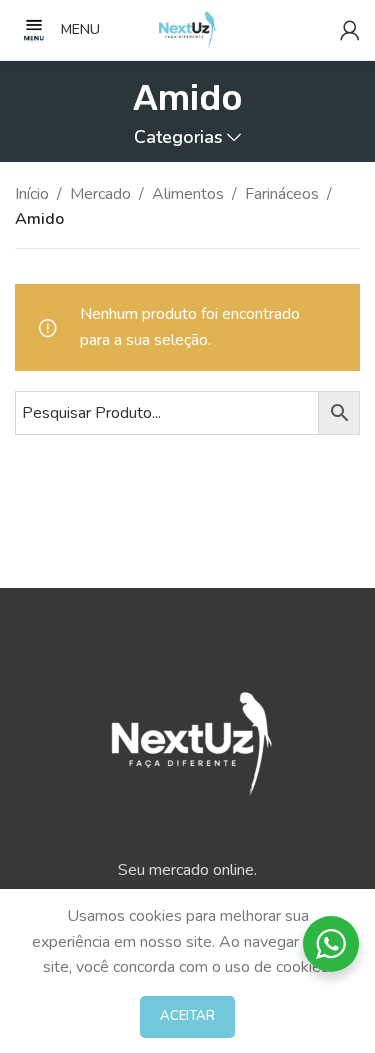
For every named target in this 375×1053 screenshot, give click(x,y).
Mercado (100, 194)
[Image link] (188, 736)
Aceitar (187, 1016)
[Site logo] (188, 29)
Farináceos (282, 194)
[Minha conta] (350, 30)
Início (32, 194)
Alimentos (188, 194)
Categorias (178, 138)
